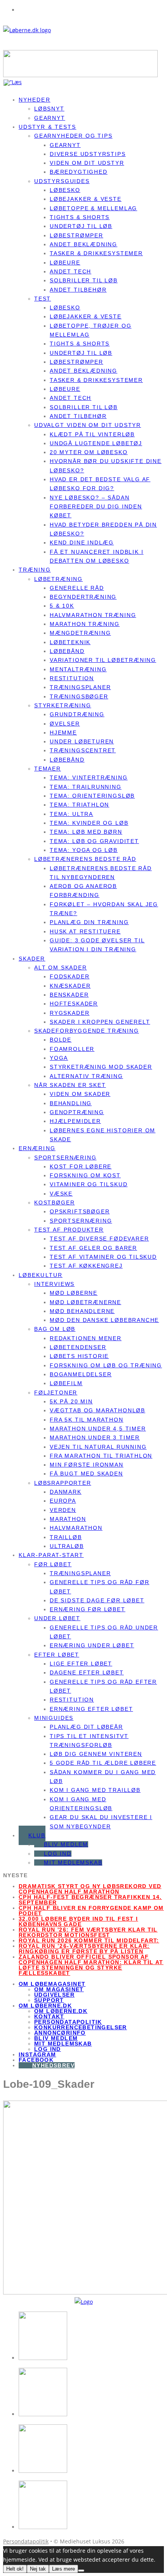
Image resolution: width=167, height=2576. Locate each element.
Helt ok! (15, 2569)
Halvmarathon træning (93, 615)
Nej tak (38, 2569)
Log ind (58, 1854)
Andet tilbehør (78, 290)
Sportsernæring (65, 1158)
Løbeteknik (70, 642)
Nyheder (35, 100)
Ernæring (37, 1148)
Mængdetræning (80, 633)
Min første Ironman (87, 1465)
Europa (63, 1501)
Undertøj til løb (81, 226)
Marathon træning (85, 624)
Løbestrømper (77, 235)
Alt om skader (61, 968)
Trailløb (66, 1537)
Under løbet (57, 1618)
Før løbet (53, 1564)
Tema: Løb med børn (86, 832)
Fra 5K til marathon (87, 1420)
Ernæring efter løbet (91, 1709)
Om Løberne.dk (61, 2011)
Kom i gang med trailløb (95, 1790)
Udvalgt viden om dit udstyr (88, 425)
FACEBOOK (36, 2060)
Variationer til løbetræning (103, 660)
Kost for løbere (81, 1166)
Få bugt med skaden (86, 1474)
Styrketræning (63, 705)
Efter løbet (57, 1655)
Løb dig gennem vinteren (96, 1754)
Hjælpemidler (75, 1121)
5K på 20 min (71, 1401)
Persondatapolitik (68, 2022)
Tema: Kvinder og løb (89, 823)
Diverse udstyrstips (88, 154)
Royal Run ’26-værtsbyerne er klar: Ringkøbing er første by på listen (84, 1949)
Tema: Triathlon (79, 805)
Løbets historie (79, 1356)
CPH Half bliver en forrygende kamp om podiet (91, 1911)
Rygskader (70, 1013)
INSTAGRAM (37, 2054)
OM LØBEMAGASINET (52, 1984)
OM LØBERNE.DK (45, 2006)
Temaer (48, 769)
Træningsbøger (79, 696)
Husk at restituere (85, 931)
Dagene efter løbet (87, 1672)
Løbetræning (58, 579)
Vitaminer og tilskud (89, 1184)
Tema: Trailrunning (86, 787)
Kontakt (49, 2016)
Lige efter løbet (81, 1664)
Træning (35, 570)
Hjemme (63, 733)
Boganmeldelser (81, 1374)
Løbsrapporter (63, 1483)
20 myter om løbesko (89, 452)
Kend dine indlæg (82, 542)
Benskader (69, 995)
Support (49, 2000)
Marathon (68, 1519)
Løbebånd (67, 651)
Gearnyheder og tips (73, 136)
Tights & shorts (80, 217)
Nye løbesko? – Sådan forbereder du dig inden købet (96, 507)
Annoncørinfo (60, 2033)
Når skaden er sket (70, 1085)
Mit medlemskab (73, 1862)
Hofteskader (74, 1004)
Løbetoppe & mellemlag (93, 208)
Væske (61, 1194)
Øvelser (65, 724)
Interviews (54, 1284)
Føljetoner (56, 1393)
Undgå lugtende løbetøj (96, 443)
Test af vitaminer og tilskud (103, 1257)
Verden (63, 1510)
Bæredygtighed (79, 172)
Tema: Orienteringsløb (92, 796)
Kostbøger (54, 1202)
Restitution (72, 678)
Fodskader (70, 976)
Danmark (66, 1492)
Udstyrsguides (62, 181)
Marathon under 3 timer (95, 1437)
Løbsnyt (49, 109)
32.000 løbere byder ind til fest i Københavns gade (78, 1921)
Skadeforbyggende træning (87, 1031)
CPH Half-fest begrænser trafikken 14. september (90, 1900)
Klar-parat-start (51, 1555)
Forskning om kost (85, 1175)
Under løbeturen (82, 741)
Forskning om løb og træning (106, 1365)
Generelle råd (77, 588)
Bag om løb (55, 1329)
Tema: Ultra (71, 814)
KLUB (37, 1835)
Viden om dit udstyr (87, 163)
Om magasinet (59, 1989)
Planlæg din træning (89, 922)
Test (43, 299)
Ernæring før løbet (88, 1609)
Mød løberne (74, 1293)
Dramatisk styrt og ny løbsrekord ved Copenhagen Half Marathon (90, 1889)
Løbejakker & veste (86, 199)
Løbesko (65, 190)
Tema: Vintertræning (89, 777)
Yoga (59, 1058)
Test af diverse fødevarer (99, 1239)
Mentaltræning (78, 669)
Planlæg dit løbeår (86, 1727)
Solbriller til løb (84, 280)
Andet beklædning (83, 244)
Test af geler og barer (93, 1248)
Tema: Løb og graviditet (94, 841)
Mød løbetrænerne (85, 1302)
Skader (32, 959)
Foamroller (72, 1049)
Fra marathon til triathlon (101, 1456)
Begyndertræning (83, 597)
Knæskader (70, 986)
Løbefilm (66, 1383)
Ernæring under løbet (92, 1645)
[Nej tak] (81, 2571)
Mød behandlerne (82, 1311)
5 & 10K (62, 606)
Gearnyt (65, 145)
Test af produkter (69, 1230)
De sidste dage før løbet (97, 1600)
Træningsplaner (80, 687)
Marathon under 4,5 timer (98, 1429)
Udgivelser (54, 1995)
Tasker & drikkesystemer (96, 253)
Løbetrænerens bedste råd (85, 859)
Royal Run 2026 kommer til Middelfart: (89, 1940)
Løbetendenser (78, 1347)
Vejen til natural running (98, 1447)
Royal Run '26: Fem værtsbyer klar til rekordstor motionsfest (88, 1932)
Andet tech (70, 271)
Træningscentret (83, 750)
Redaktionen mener (86, 1338)
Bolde (61, 1040)
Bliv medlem (66, 1844)
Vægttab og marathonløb (97, 1410)
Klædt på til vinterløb (92, 434)
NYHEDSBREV (53, 2065)
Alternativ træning (86, 1076)
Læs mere (63, 2569)
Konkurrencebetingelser (81, 2027)
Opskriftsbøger (80, 1211)
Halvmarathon (76, 1528)
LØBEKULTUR (41, 1275)
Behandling (71, 1103)
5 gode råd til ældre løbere (103, 1763)
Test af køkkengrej (86, 1266)
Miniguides (54, 1718)
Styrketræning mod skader (101, 1067)
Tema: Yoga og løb (84, 850)
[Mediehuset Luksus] (84, 2302)
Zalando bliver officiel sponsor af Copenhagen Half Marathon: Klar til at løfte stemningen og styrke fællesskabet (91, 1965)
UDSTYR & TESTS (47, 127)
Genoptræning (77, 1112)
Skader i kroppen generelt (100, 1022)
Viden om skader (80, 1094)
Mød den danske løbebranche (104, 1320)
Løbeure (65, 263)
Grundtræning (77, 714)
